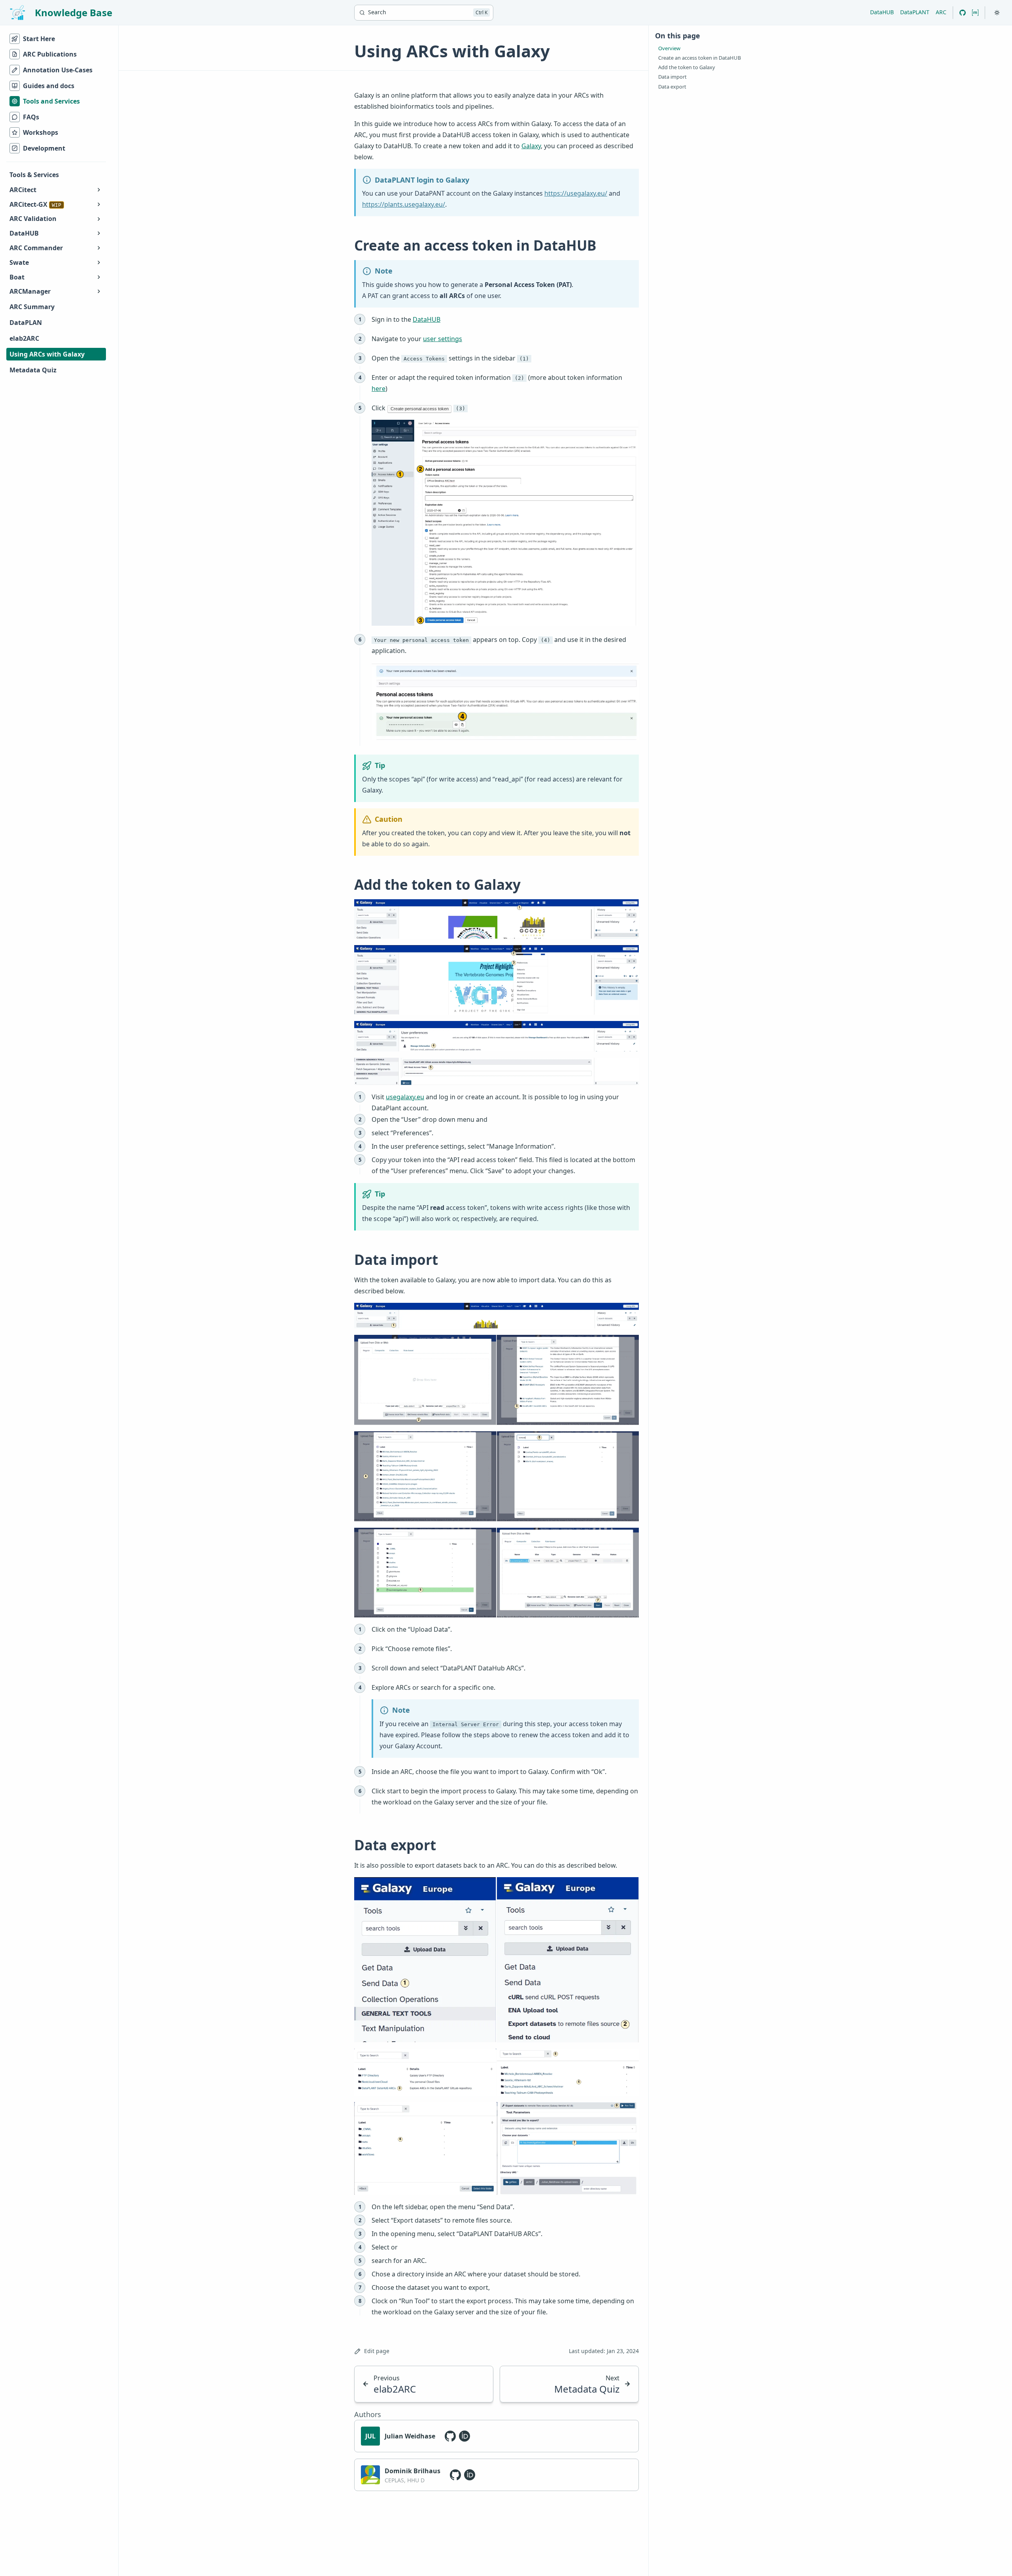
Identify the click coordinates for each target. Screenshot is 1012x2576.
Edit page (377, 2351)
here (379, 389)
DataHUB (882, 12)
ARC (941, 12)
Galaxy (531, 146)
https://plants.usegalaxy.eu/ (404, 204)
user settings (443, 339)
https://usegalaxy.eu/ (576, 193)
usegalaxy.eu (405, 1097)
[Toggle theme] (997, 13)
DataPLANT (915, 12)
